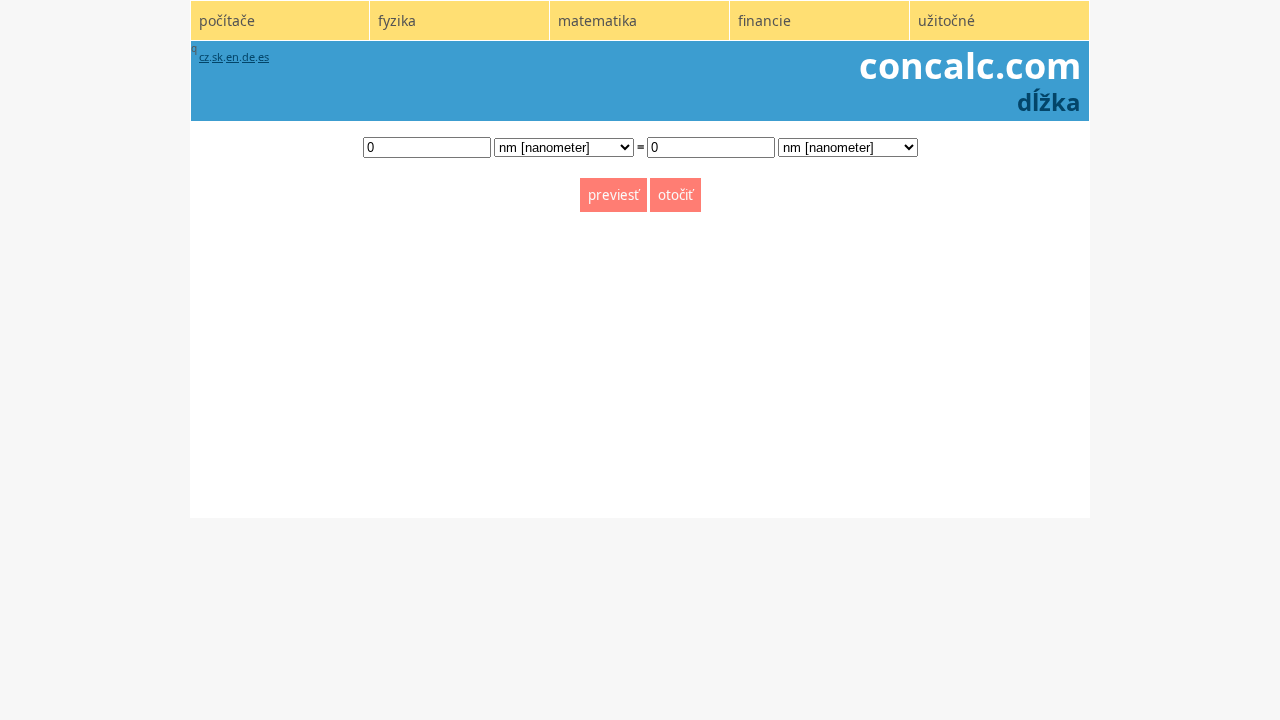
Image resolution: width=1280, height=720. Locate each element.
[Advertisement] (640, 378)
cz (204, 56)
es (263, 56)
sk (217, 56)
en (232, 56)
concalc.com (970, 65)
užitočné (946, 20)
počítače (227, 20)
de (248, 56)
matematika (597, 20)
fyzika (397, 20)
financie (764, 20)
